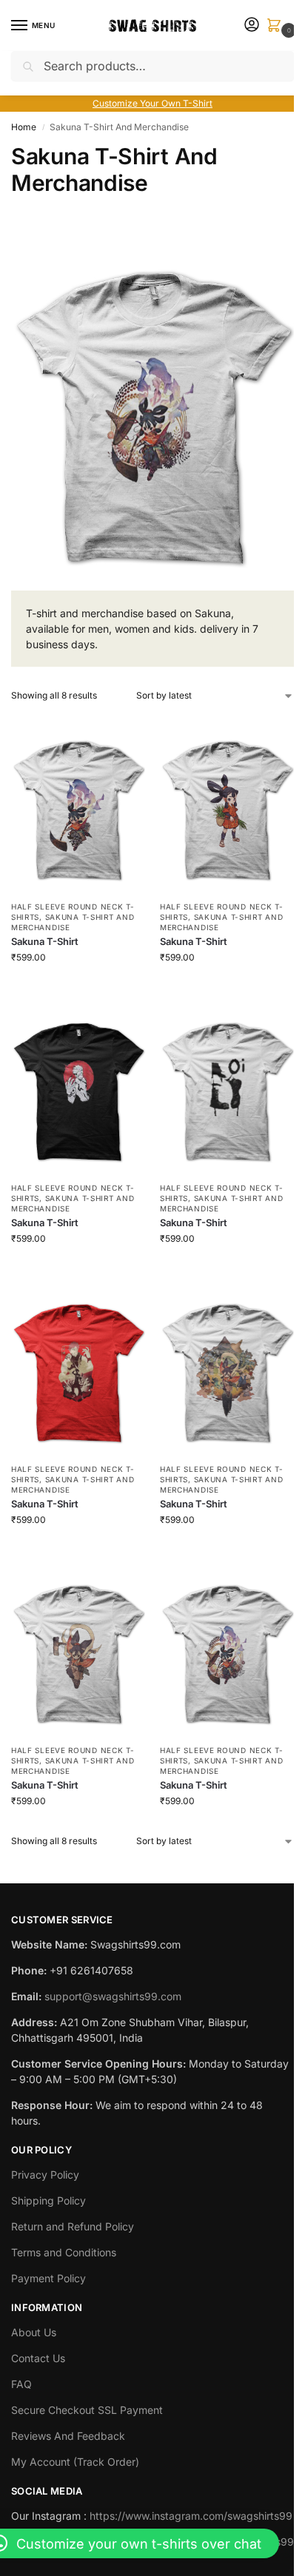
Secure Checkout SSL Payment (87, 2410)
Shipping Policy (48, 2200)
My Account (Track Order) (75, 2462)
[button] (277, 26)
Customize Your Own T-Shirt (152, 103)
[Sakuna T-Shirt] (78, 803)
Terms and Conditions (64, 2252)
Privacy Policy (45, 2175)
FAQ (21, 2384)
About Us (34, 2332)
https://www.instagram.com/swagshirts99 (191, 2516)
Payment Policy (48, 2278)
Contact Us (38, 2358)
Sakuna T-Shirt (45, 941)
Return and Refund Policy (73, 2226)
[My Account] (252, 26)
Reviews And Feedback (68, 2436)
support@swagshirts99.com (113, 1996)
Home (24, 127)
